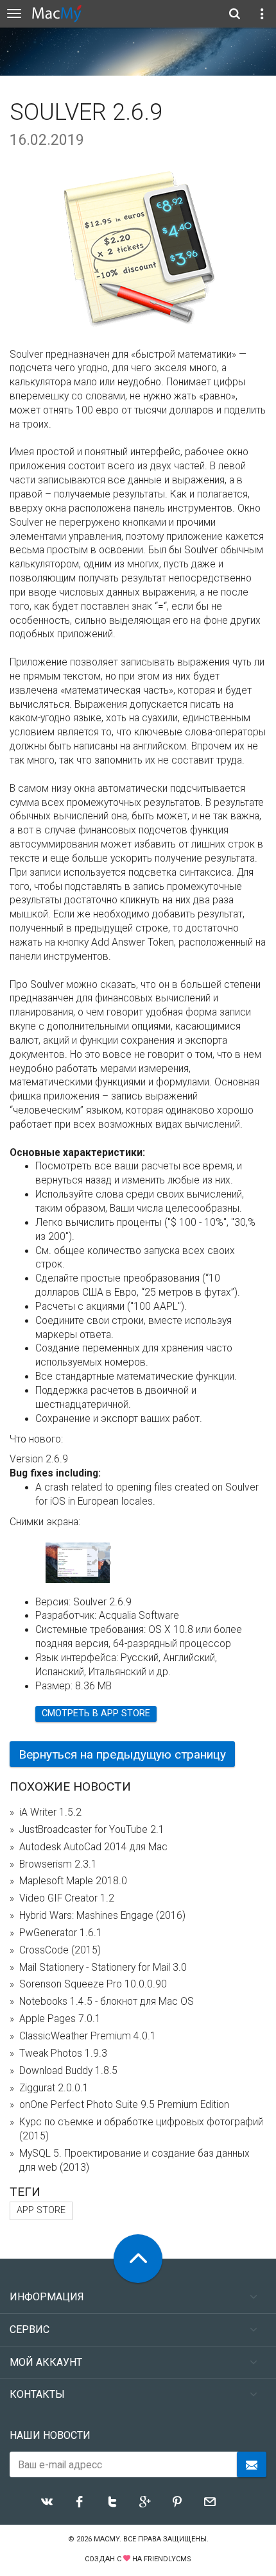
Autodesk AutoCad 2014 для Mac (93, 1847)
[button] (102, 1556)
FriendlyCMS (168, 2559)
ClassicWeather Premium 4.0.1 (88, 2036)
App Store (41, 2210)
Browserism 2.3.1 (58, 1864)
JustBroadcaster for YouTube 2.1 (92, 1830)
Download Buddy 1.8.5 (68, 2071)
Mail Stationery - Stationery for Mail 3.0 (103, 1968)
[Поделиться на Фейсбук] (80, 2502)
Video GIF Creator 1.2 (67, 1898)
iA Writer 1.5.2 (50, 1812)
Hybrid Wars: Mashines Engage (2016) (102, 1916)
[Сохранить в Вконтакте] (47, 2502)
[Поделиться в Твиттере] (112, 2502)
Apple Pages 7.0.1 (60, 2019)
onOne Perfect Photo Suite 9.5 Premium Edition (124, 2105)
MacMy (107, 2539)
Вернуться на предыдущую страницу (122, 1754)
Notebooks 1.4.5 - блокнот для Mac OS (107, 2002)
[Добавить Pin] (177, 2502)
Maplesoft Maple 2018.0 (73, 1881)
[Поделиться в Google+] (145, 2502)
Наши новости (50, 2435)
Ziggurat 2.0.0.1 (54, 2088)
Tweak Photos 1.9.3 (63, 2053)
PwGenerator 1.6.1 (61, 1933)
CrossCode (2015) (60, 1950)
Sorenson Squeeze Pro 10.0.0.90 (93, 1984)
